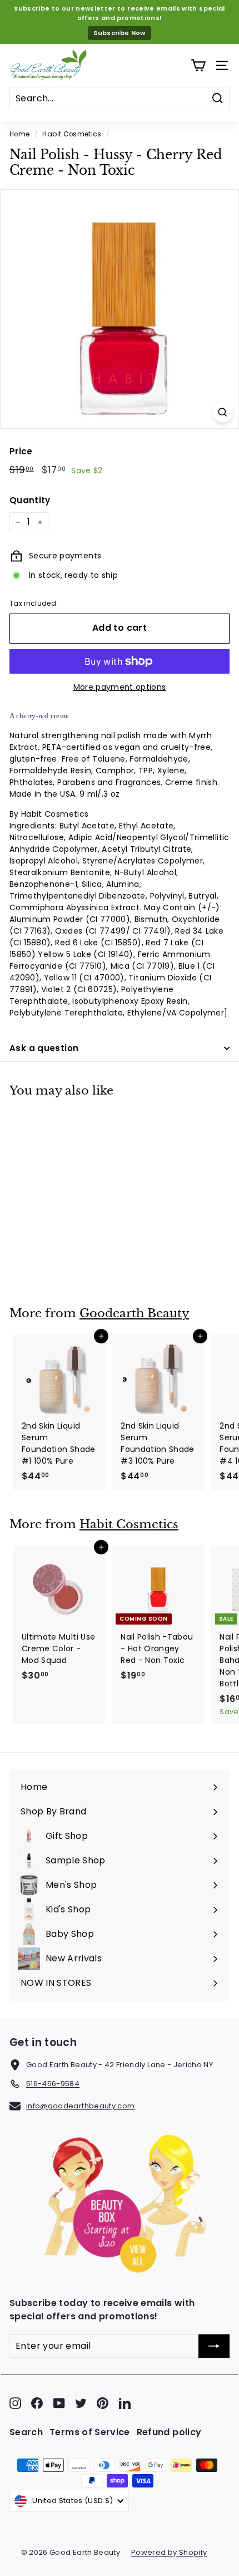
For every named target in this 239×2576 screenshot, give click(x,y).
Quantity (30, 500)
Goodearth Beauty (134, 1313)
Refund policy (169, 2432)
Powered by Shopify (169, 2552)
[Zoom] (223, 412)
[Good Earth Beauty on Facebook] (37, 2403)
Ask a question (44, 1048)
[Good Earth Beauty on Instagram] (15, 2403)
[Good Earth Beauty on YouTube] (59, 2403)
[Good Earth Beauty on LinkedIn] (125, 2403)
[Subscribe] (214, 2346)
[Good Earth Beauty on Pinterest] (103, 2403)
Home (19, 134)
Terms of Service (90, 2432)
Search (26, 2432)
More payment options (120, 687)
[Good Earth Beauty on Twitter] (81, 2403)
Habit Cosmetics (72, 134)
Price (21, 451)
